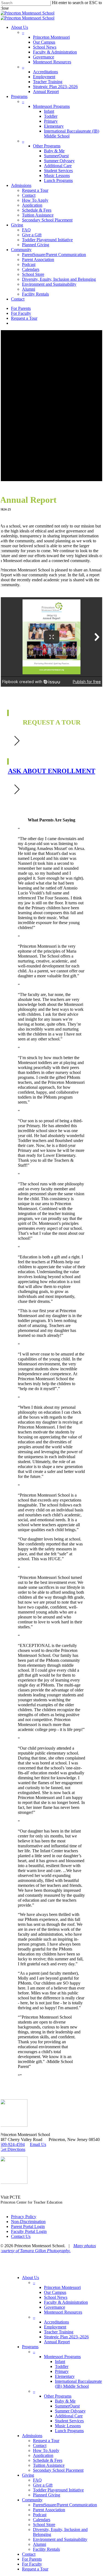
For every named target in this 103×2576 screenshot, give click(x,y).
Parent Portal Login (28, 2226)
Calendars (42, 2520)
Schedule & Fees (48, 2460)
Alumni (40, 2544)
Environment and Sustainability (60, 2539)
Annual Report (57, 2342)
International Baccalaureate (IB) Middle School (78, 2384)
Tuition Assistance (49, 2465)
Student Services (69, 2421)
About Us (30, 2278)
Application (43, 2455)
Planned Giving (47, 2495)
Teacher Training (59, 2332)
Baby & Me (65, 2401)
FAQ (37, 2480)
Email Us (38, 2144)
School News (56, 2297)
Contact (40, 2445)
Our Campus (55, 2292)
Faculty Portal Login (29, 2231)
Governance (55, 2307)
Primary (62, 2371)
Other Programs (58, 2396)
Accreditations (56, 2322)
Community (32, 2500)
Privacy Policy (24, 2217)
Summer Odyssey (70, 2411)
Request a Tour (46, 2441)
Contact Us (21, 2236)
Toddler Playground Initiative (58, 2490)
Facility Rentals (46, 2549)
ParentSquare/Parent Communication (65, 2505)
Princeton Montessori (62, 2287)
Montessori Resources (63, 2312)
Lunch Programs (69, 2431)
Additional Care (69, 2416)
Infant (60, 2362)
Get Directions (13, 2149)
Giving (28, 2475)
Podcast (40, 2515)
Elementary (65, 2376)
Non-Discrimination (28, 2222)
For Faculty (32, 2564)
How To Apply (46, 2450)
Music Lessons (68, 2426)
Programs (30, 2347)
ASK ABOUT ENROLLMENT (52, 771)
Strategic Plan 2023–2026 (66, 2337)
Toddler (62, 2366)
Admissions (32, 2436)
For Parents (32, 2559)
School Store (44, 2525)
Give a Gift (43, 2485)
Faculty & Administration (66, 2302)
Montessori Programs (62, 2357)
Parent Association (49, 2510)
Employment (55, 2327)
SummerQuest (67, 2406)
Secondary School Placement (58, 2470)
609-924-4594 (12, 2144)
